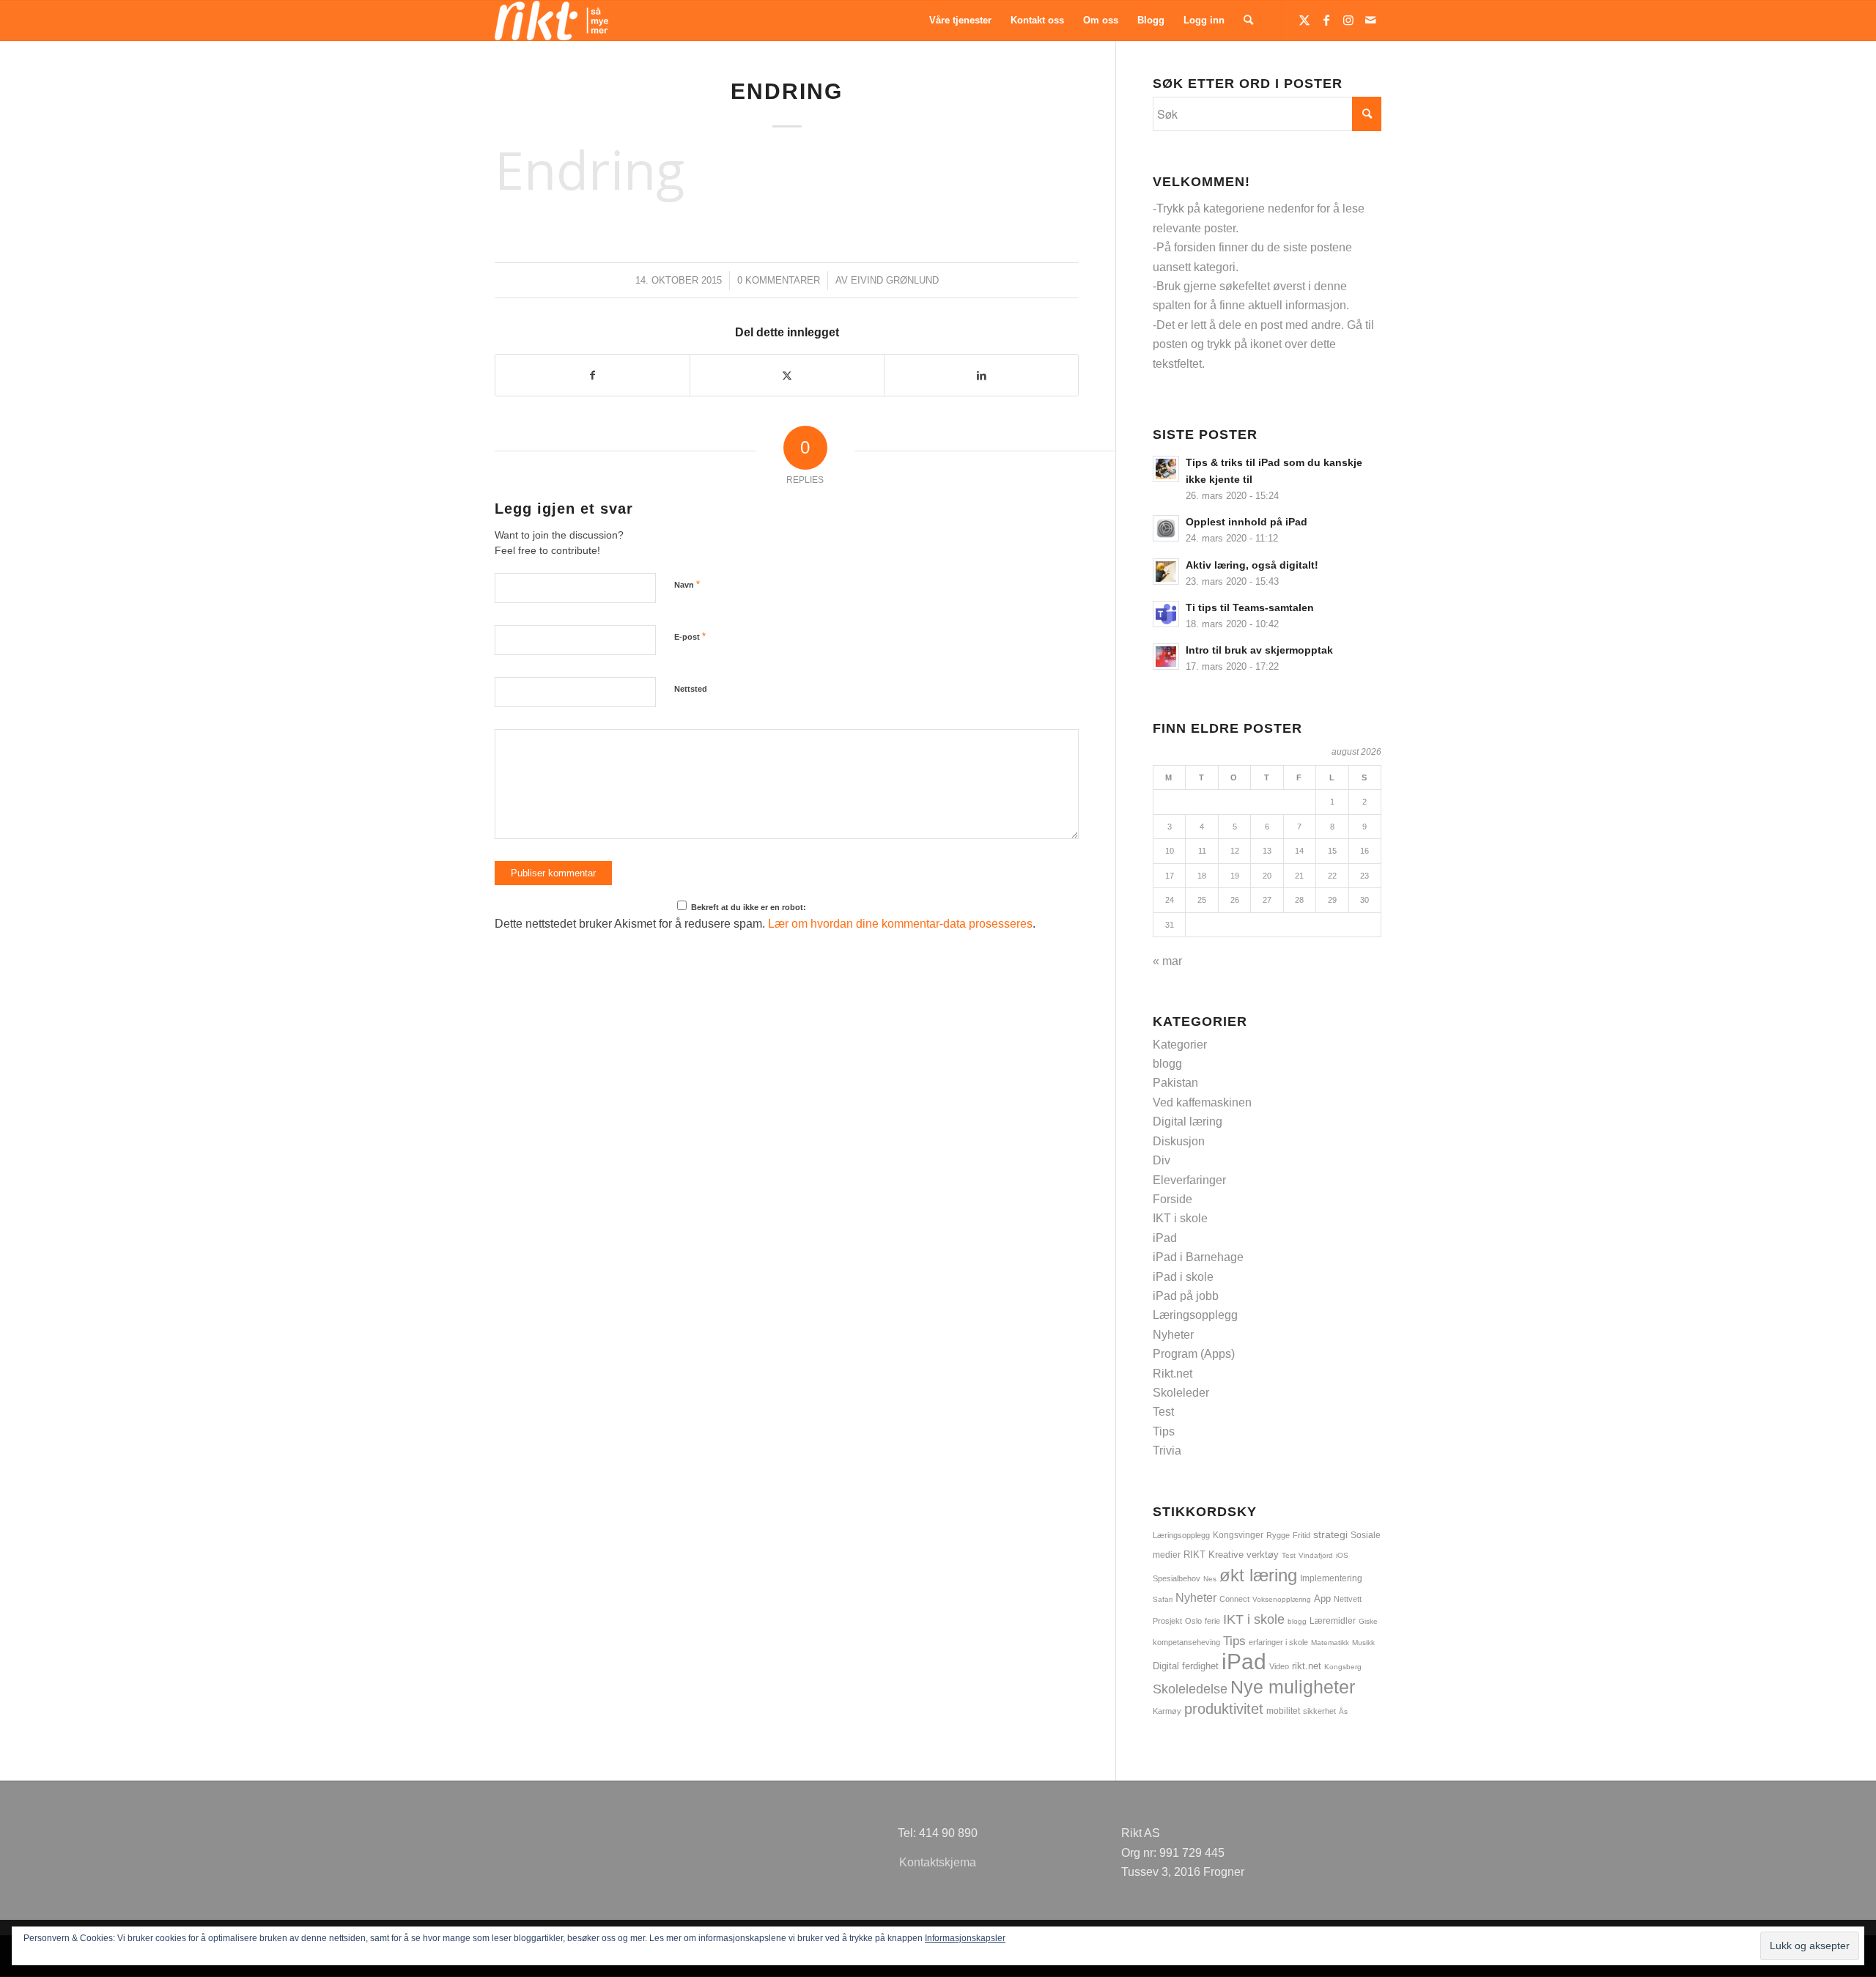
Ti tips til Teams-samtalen (1250, 608)
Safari (1163, 1599)
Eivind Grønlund (895, 280)
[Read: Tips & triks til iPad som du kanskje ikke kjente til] (1166, 469)
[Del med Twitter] (787, 375)
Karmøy (1167, 1711)
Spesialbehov (1177, 1578)
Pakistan (1175, 1083)
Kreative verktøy (1244, 1555)
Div (1162, 1160)
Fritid (1301, 1535)
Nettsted (691, 689)
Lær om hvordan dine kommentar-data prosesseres (900, 924)
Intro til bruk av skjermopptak (1259, 650)
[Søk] (1248, 21)
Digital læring (1188, 1121)
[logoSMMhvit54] (551, 21)
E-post (690, 636)
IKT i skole (1180, 1218)
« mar (1167, 961)
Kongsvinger (1238, 1535)
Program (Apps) (1194, 1354)
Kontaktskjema (938, 1862)
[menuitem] (960, 21)
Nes (1210, 1579)
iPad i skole (1183, 1277)
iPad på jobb (1186, 1296)
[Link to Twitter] (1304, 20)
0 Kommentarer (779, 280)
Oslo (1193, 1621)
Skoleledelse (1190, 1689)
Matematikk (1330, 1642)
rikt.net (1307, 1666)
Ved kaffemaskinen (1202, 1102)
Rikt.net (1172, 1374)
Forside (1172, 1199)
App (1322, 1599)
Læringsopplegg (1195, 1315)
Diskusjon (1179, 1141)
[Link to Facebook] (1326, 20)
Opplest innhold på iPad (1247, 522)
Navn (687, 584)
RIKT (1194, 1555)
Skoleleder (1181, 1393)
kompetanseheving (1186, 1642)
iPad (1165, 1238)
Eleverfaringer (1189, 1180)
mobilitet (1283, 1711)
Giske (1368, 1621)
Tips (1164, 1431)
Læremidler (1333, 1621)
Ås (1343, 1711)
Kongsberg (1343, 1667)
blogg (1167, 1064)
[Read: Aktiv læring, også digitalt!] (1166, 572)
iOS (1342, 1555)
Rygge (1278, 1535)
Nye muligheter (1293, 1687)
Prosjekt (1167, 1621)
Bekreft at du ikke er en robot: (747, 907)
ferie (1212, 1621)
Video (1279, 1666)
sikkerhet (1319, 1711)
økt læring (1258, 1575)
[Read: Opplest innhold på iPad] (1166, 528)
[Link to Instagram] (1348, 20)
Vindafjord (1316, 1555)
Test (1163, 1412)
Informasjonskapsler (965, 1938)
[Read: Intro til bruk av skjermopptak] (1166, 657)
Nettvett (1348, 1599)
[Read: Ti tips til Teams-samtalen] (1166, 614)
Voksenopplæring (1282, 1599)
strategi (1330, 1534)
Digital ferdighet (1186, 1666)
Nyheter (1173, 1335)
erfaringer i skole (1278, 1642)
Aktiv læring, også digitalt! (1252, 565)
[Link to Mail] (1370, 20)
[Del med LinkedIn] (981, 375)
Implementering (1331, 1578)
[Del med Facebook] (592, 375)
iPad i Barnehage (1198, 1257)
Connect (1234, 1599)
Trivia (1167, 1451)
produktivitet (1224, 1709)
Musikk (1363, 1642)
